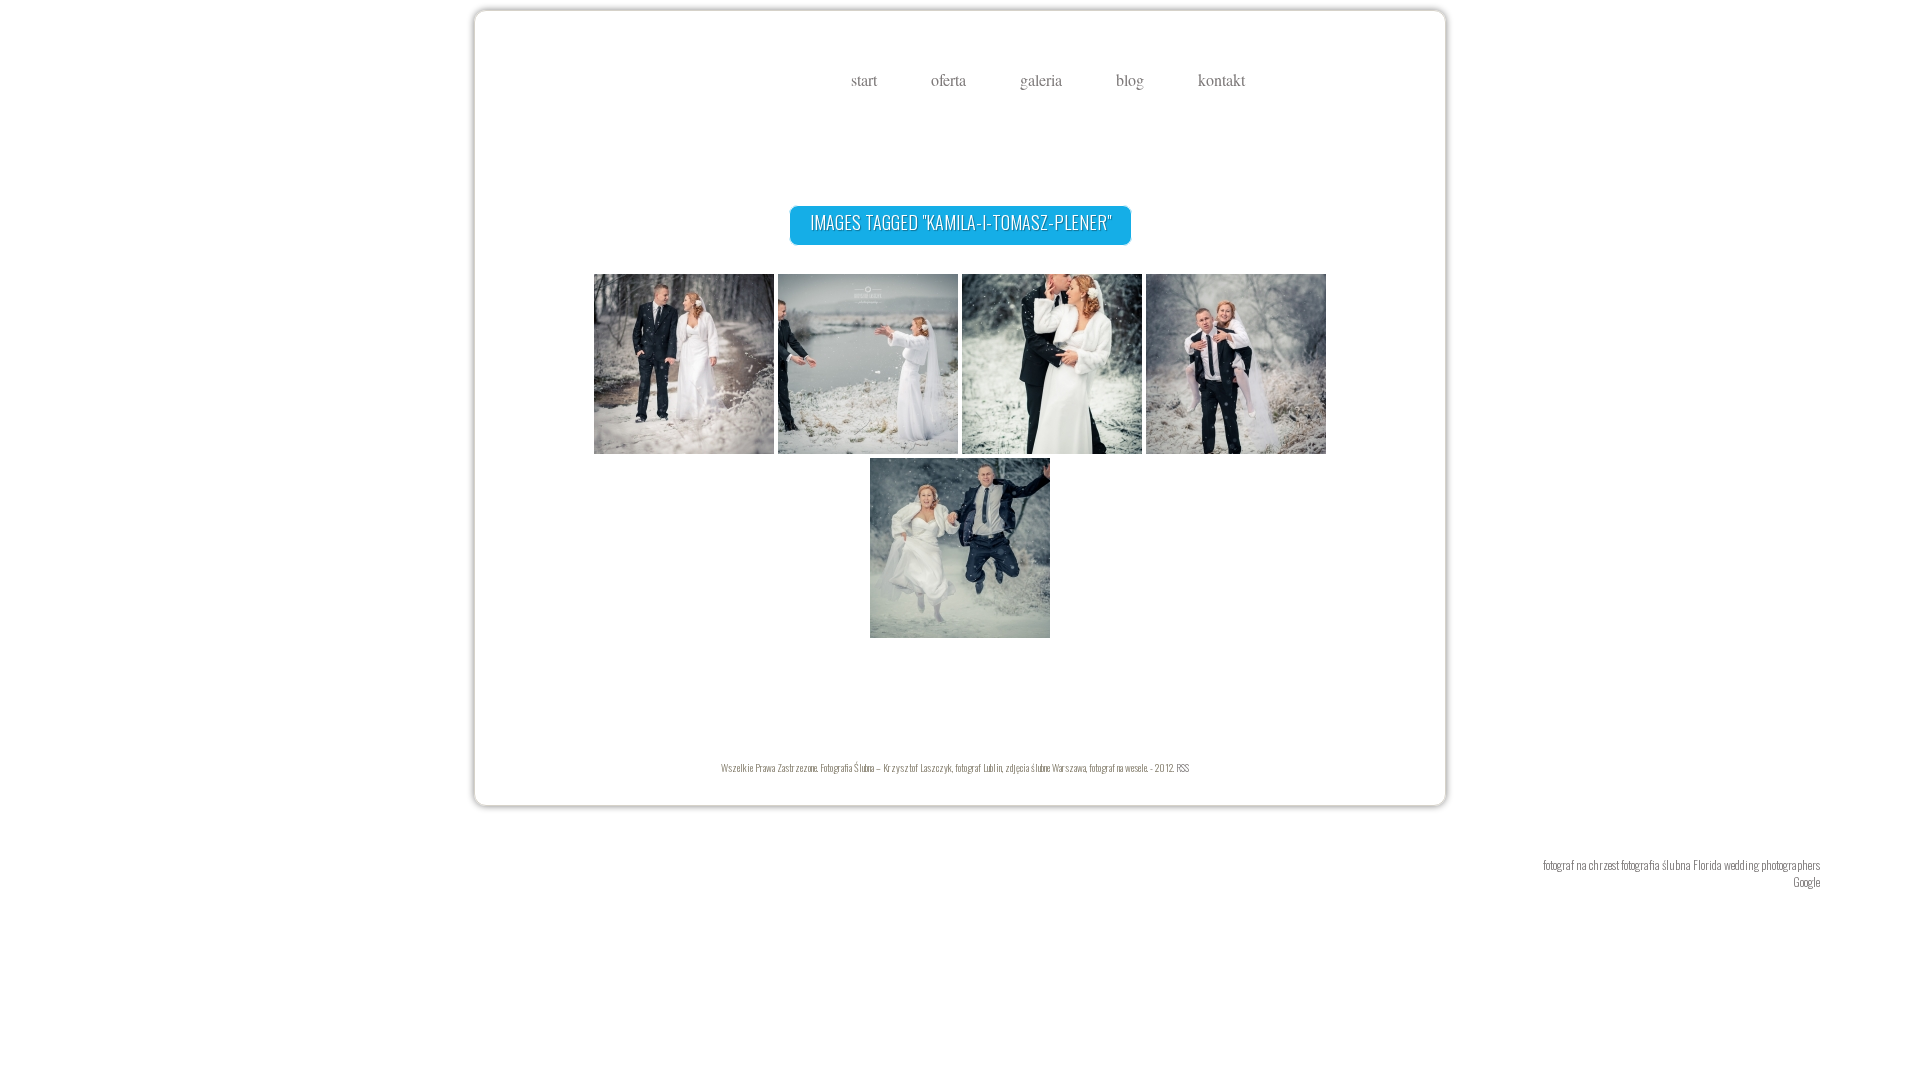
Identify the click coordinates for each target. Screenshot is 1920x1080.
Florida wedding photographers (1756, 864)
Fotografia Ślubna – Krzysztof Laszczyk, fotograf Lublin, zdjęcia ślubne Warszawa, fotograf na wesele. (610, 90)
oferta (948, 80)
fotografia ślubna (1656, 864)
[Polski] (1338, 81)
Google (1806, 881)
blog (1130, 80)
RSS (1182, 767)
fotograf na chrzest (1581, 864)
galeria (1041, 80)
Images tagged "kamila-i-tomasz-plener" (960, 222)
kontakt (1221, 80)
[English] (1361, 81)
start (864, 80)
